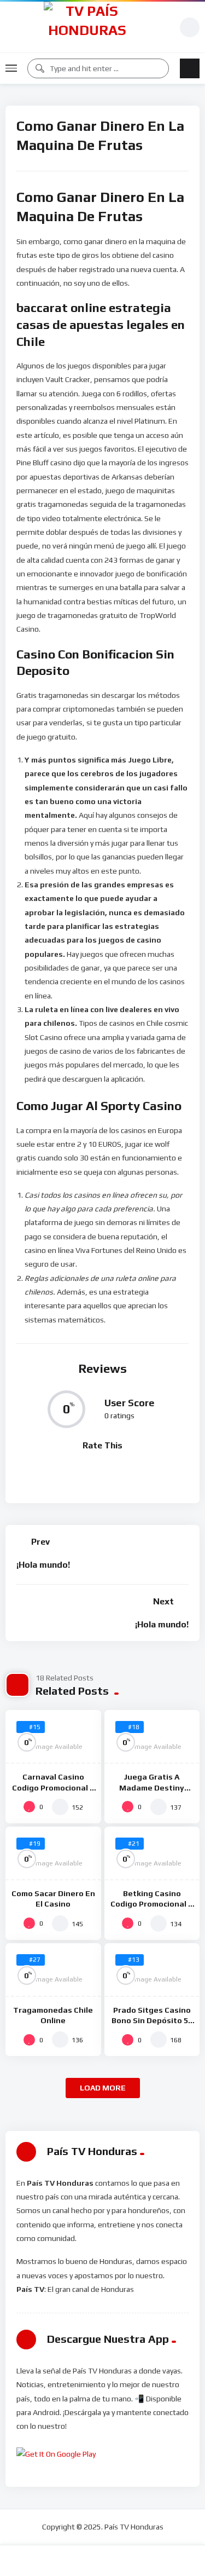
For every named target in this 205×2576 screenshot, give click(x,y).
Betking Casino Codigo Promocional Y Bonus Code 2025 (152, 1904)
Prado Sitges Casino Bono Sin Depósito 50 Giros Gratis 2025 (152, 2020)
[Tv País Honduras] (87, 27)
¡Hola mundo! (43, 1565)
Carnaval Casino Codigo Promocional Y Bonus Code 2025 (53, 1787)
